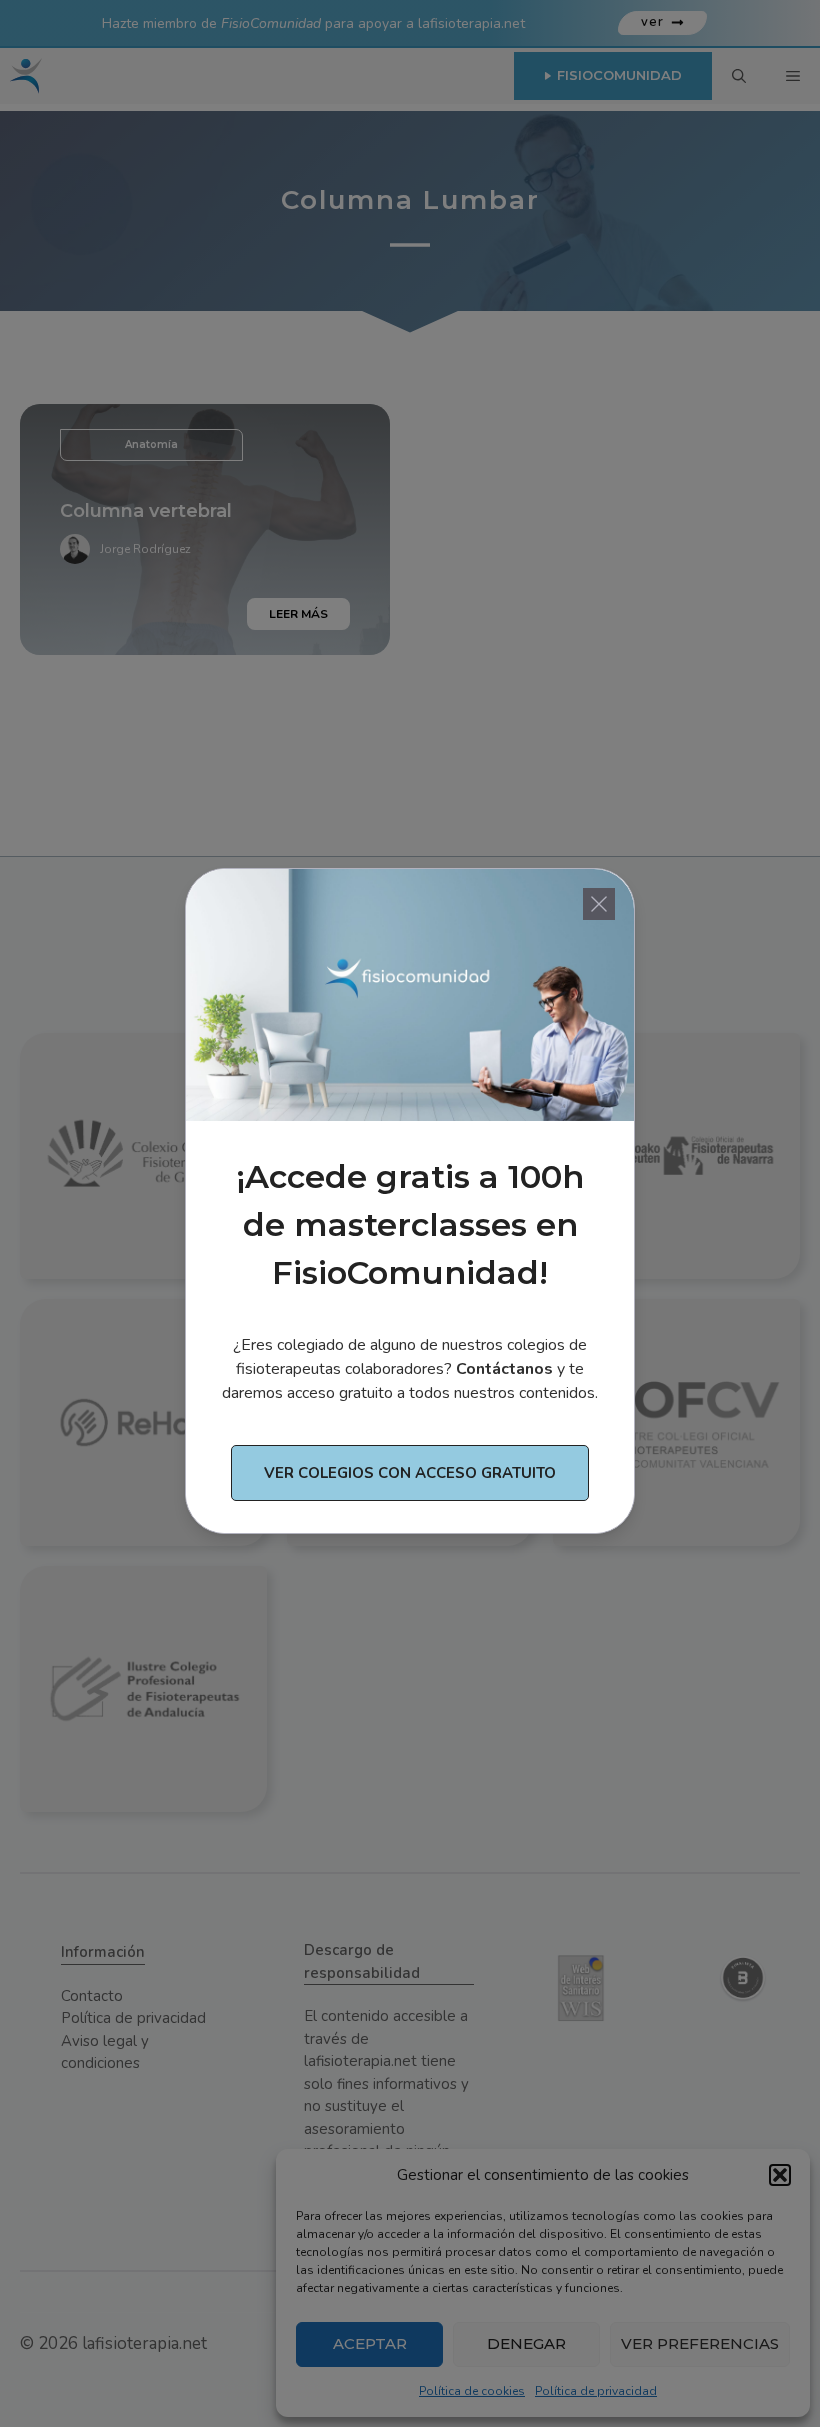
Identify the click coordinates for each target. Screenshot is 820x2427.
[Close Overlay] (599, 904)
